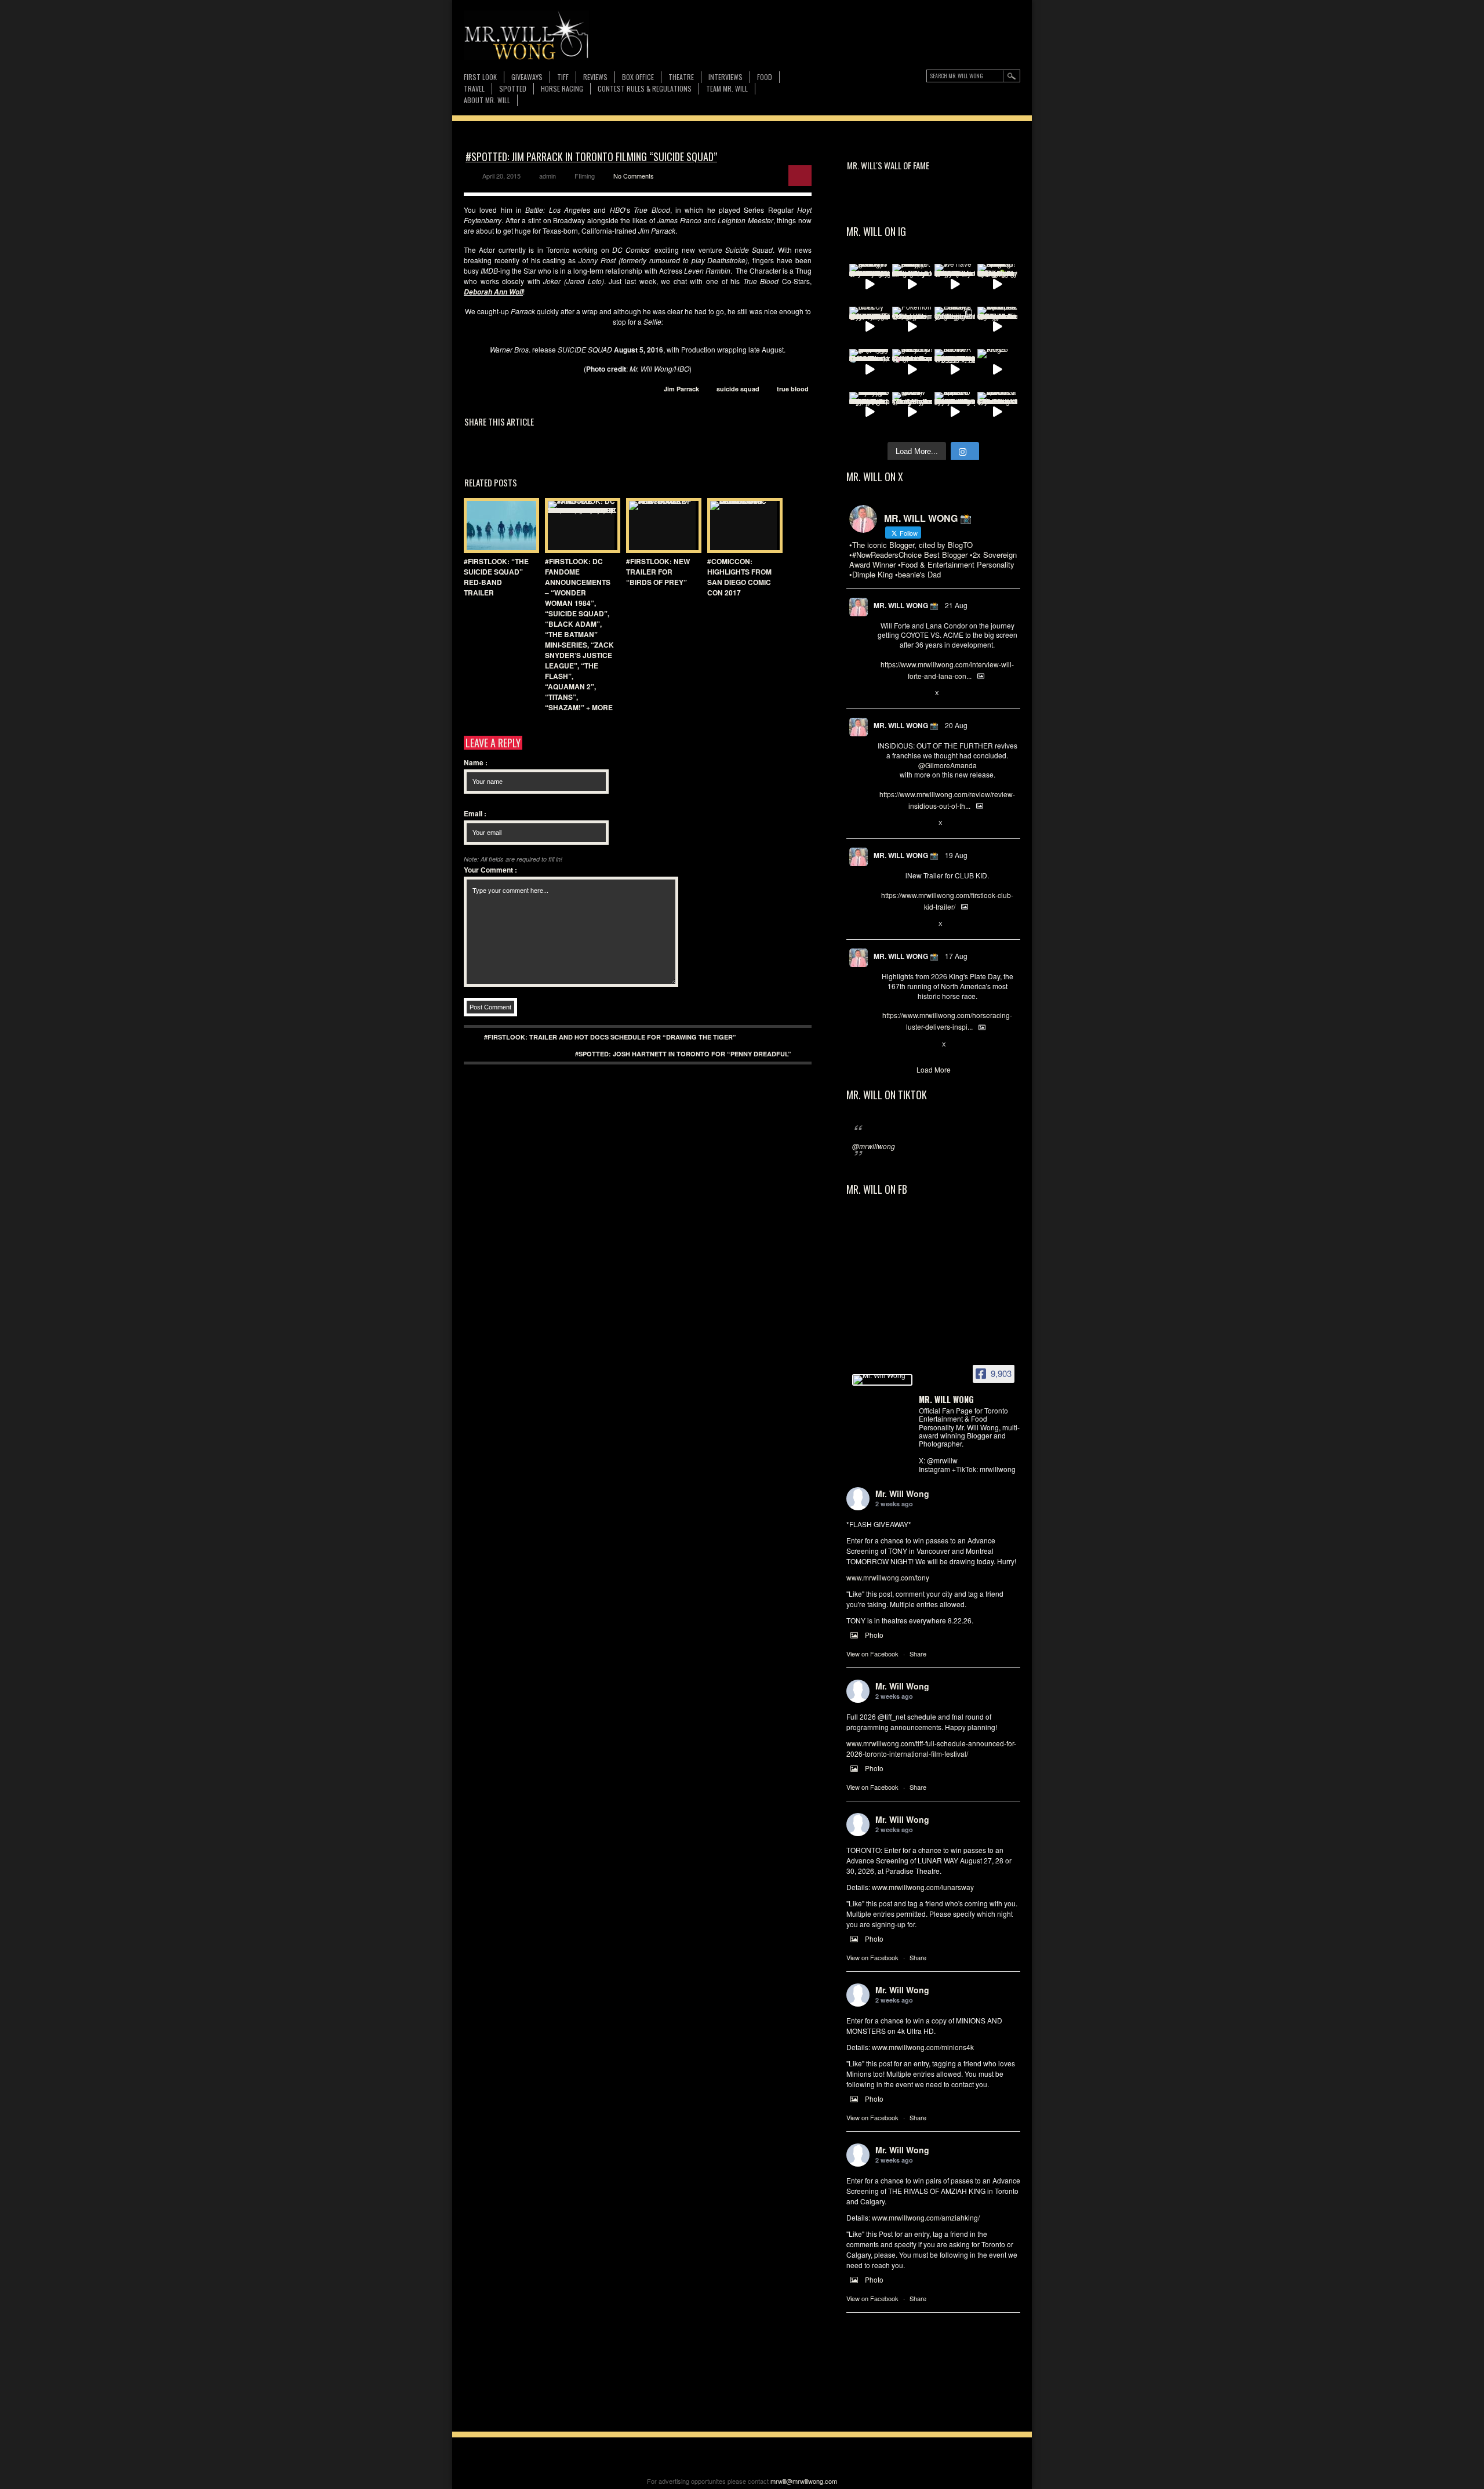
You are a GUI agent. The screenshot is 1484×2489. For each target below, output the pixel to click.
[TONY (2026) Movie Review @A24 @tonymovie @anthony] (912, 412)
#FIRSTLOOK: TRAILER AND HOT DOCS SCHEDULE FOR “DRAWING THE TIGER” (610, 1037)
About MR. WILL (487, 100)
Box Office (638, 77)
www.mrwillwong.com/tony (888, 1577)
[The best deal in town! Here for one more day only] (870, 369)
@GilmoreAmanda (947, 765)
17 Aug (956, 956)
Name (476, 762)
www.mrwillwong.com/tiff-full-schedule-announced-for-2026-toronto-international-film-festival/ (931, 1748)
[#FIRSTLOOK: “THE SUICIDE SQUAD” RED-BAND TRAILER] (499, 526)
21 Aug (956, 605)
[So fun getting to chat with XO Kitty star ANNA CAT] (870, 284)
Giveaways (527, 77)
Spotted (513, 88)
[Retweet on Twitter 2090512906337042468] (902, 823)
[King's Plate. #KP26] (998, 369)
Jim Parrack (681, 389)
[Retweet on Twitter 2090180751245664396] (902, 924)
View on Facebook (872, 1654)
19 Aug (956, 855)
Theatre (681, 77)
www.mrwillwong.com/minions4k (923, 2047)
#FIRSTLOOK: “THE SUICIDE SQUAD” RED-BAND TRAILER (496, 577)
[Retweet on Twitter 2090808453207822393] (902, 693)
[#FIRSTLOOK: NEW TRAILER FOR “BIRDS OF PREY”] (661, 526)
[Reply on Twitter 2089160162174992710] (883, 1045)
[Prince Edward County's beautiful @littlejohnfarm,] (955, 327)
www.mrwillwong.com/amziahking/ (926, 2217)
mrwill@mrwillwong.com (804, 2481)
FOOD (765, 77)
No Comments (634, 176)
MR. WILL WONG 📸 (906, 605)
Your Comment (490, 870)
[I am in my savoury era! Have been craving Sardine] (870, 412)
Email (475, 813)
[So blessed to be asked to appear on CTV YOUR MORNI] (955, 412)
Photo (874, 1635)
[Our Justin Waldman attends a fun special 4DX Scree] (998, 412)
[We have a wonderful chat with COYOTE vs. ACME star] (955, 284)
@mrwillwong (874, 1146)
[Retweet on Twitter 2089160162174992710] (902, 1045)
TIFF (563, 77)
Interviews (725, 77)
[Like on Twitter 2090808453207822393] (922, 693)
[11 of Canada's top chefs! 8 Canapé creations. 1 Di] (998, 327)
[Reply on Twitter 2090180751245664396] (883, 924)
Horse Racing (562, 88)
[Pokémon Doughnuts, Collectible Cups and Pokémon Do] (912, 327)
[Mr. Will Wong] (882, 1380)
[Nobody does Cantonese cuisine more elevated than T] (870, 327)
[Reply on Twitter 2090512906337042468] (883, 823)
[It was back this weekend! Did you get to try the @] (912, 369)
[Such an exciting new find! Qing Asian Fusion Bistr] (998, 284)
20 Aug (956, 725)
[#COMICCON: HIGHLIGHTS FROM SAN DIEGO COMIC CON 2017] (742, 526)
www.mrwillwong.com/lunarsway (923, 1887)
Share (918, 1654)
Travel (474, 88)
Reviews (595, 77)
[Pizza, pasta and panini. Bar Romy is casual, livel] (912, 284)
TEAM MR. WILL (727, 88)
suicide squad (738, 389)
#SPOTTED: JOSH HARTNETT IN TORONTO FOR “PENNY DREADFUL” (683, 1054)
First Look (480, 77)
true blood (793, 389)
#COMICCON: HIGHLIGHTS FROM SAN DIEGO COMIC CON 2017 (739, 577)
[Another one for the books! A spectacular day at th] (955, 369)
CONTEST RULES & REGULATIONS (645, 88)
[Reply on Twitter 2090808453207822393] (883, 693)
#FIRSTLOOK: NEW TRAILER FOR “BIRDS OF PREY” (658, 572)
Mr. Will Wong (902, 1494)
